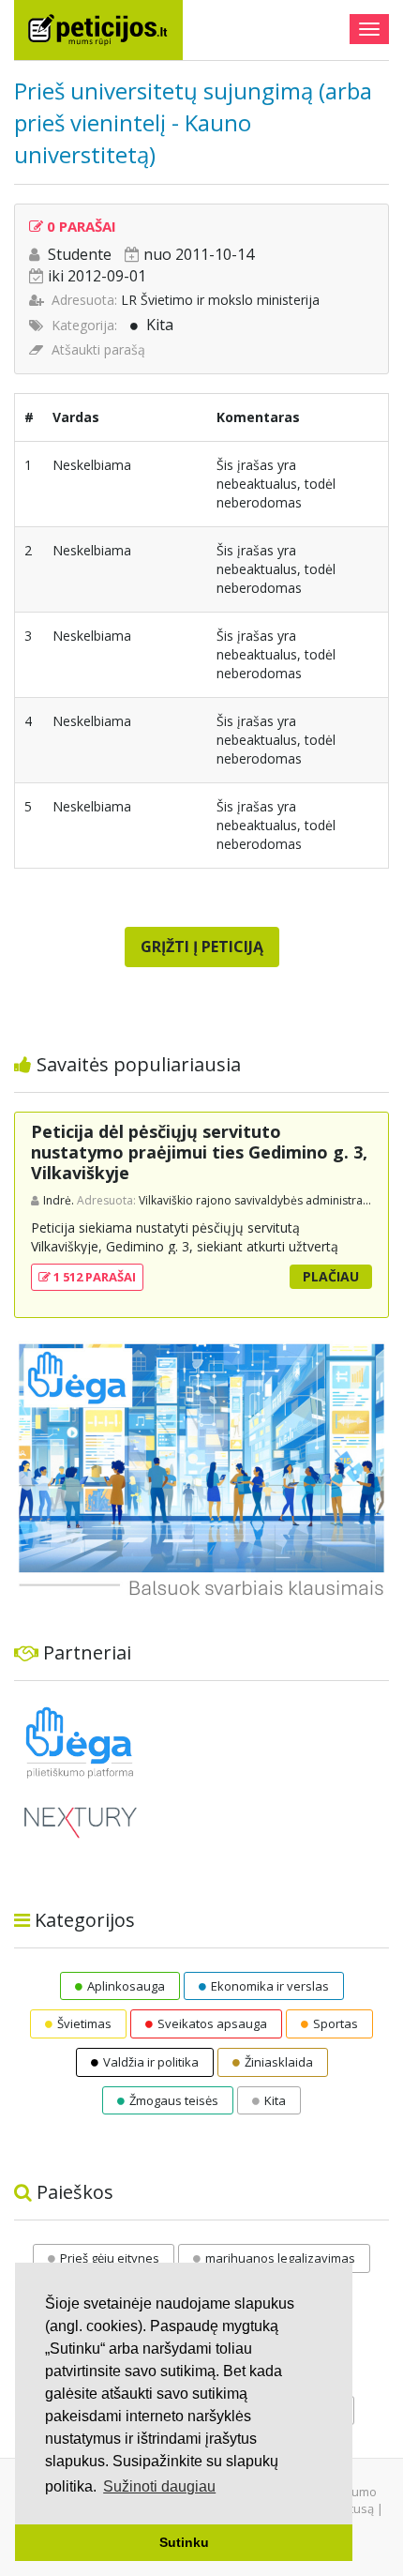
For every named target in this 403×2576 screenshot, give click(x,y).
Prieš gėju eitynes (110, 2258)
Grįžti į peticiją (202, 947)
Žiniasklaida (279, 2062)
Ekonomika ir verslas (270, 1986)
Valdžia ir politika (151, 2062)
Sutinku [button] (184, 2542)
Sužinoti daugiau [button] (159, 2486)
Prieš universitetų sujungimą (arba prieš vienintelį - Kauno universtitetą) (193, 122)
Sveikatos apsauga (212, 2023)
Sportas (336, 2023)
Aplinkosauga (126, 1986)
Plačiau (331, 1276)
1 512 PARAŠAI (93, 1277)
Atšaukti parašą (98, 349)
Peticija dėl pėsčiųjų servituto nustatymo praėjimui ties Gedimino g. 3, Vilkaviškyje (199, 1152)
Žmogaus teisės (174, 2100)
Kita (160, 325)
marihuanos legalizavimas (280, 2258)
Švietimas (84, 2023)
